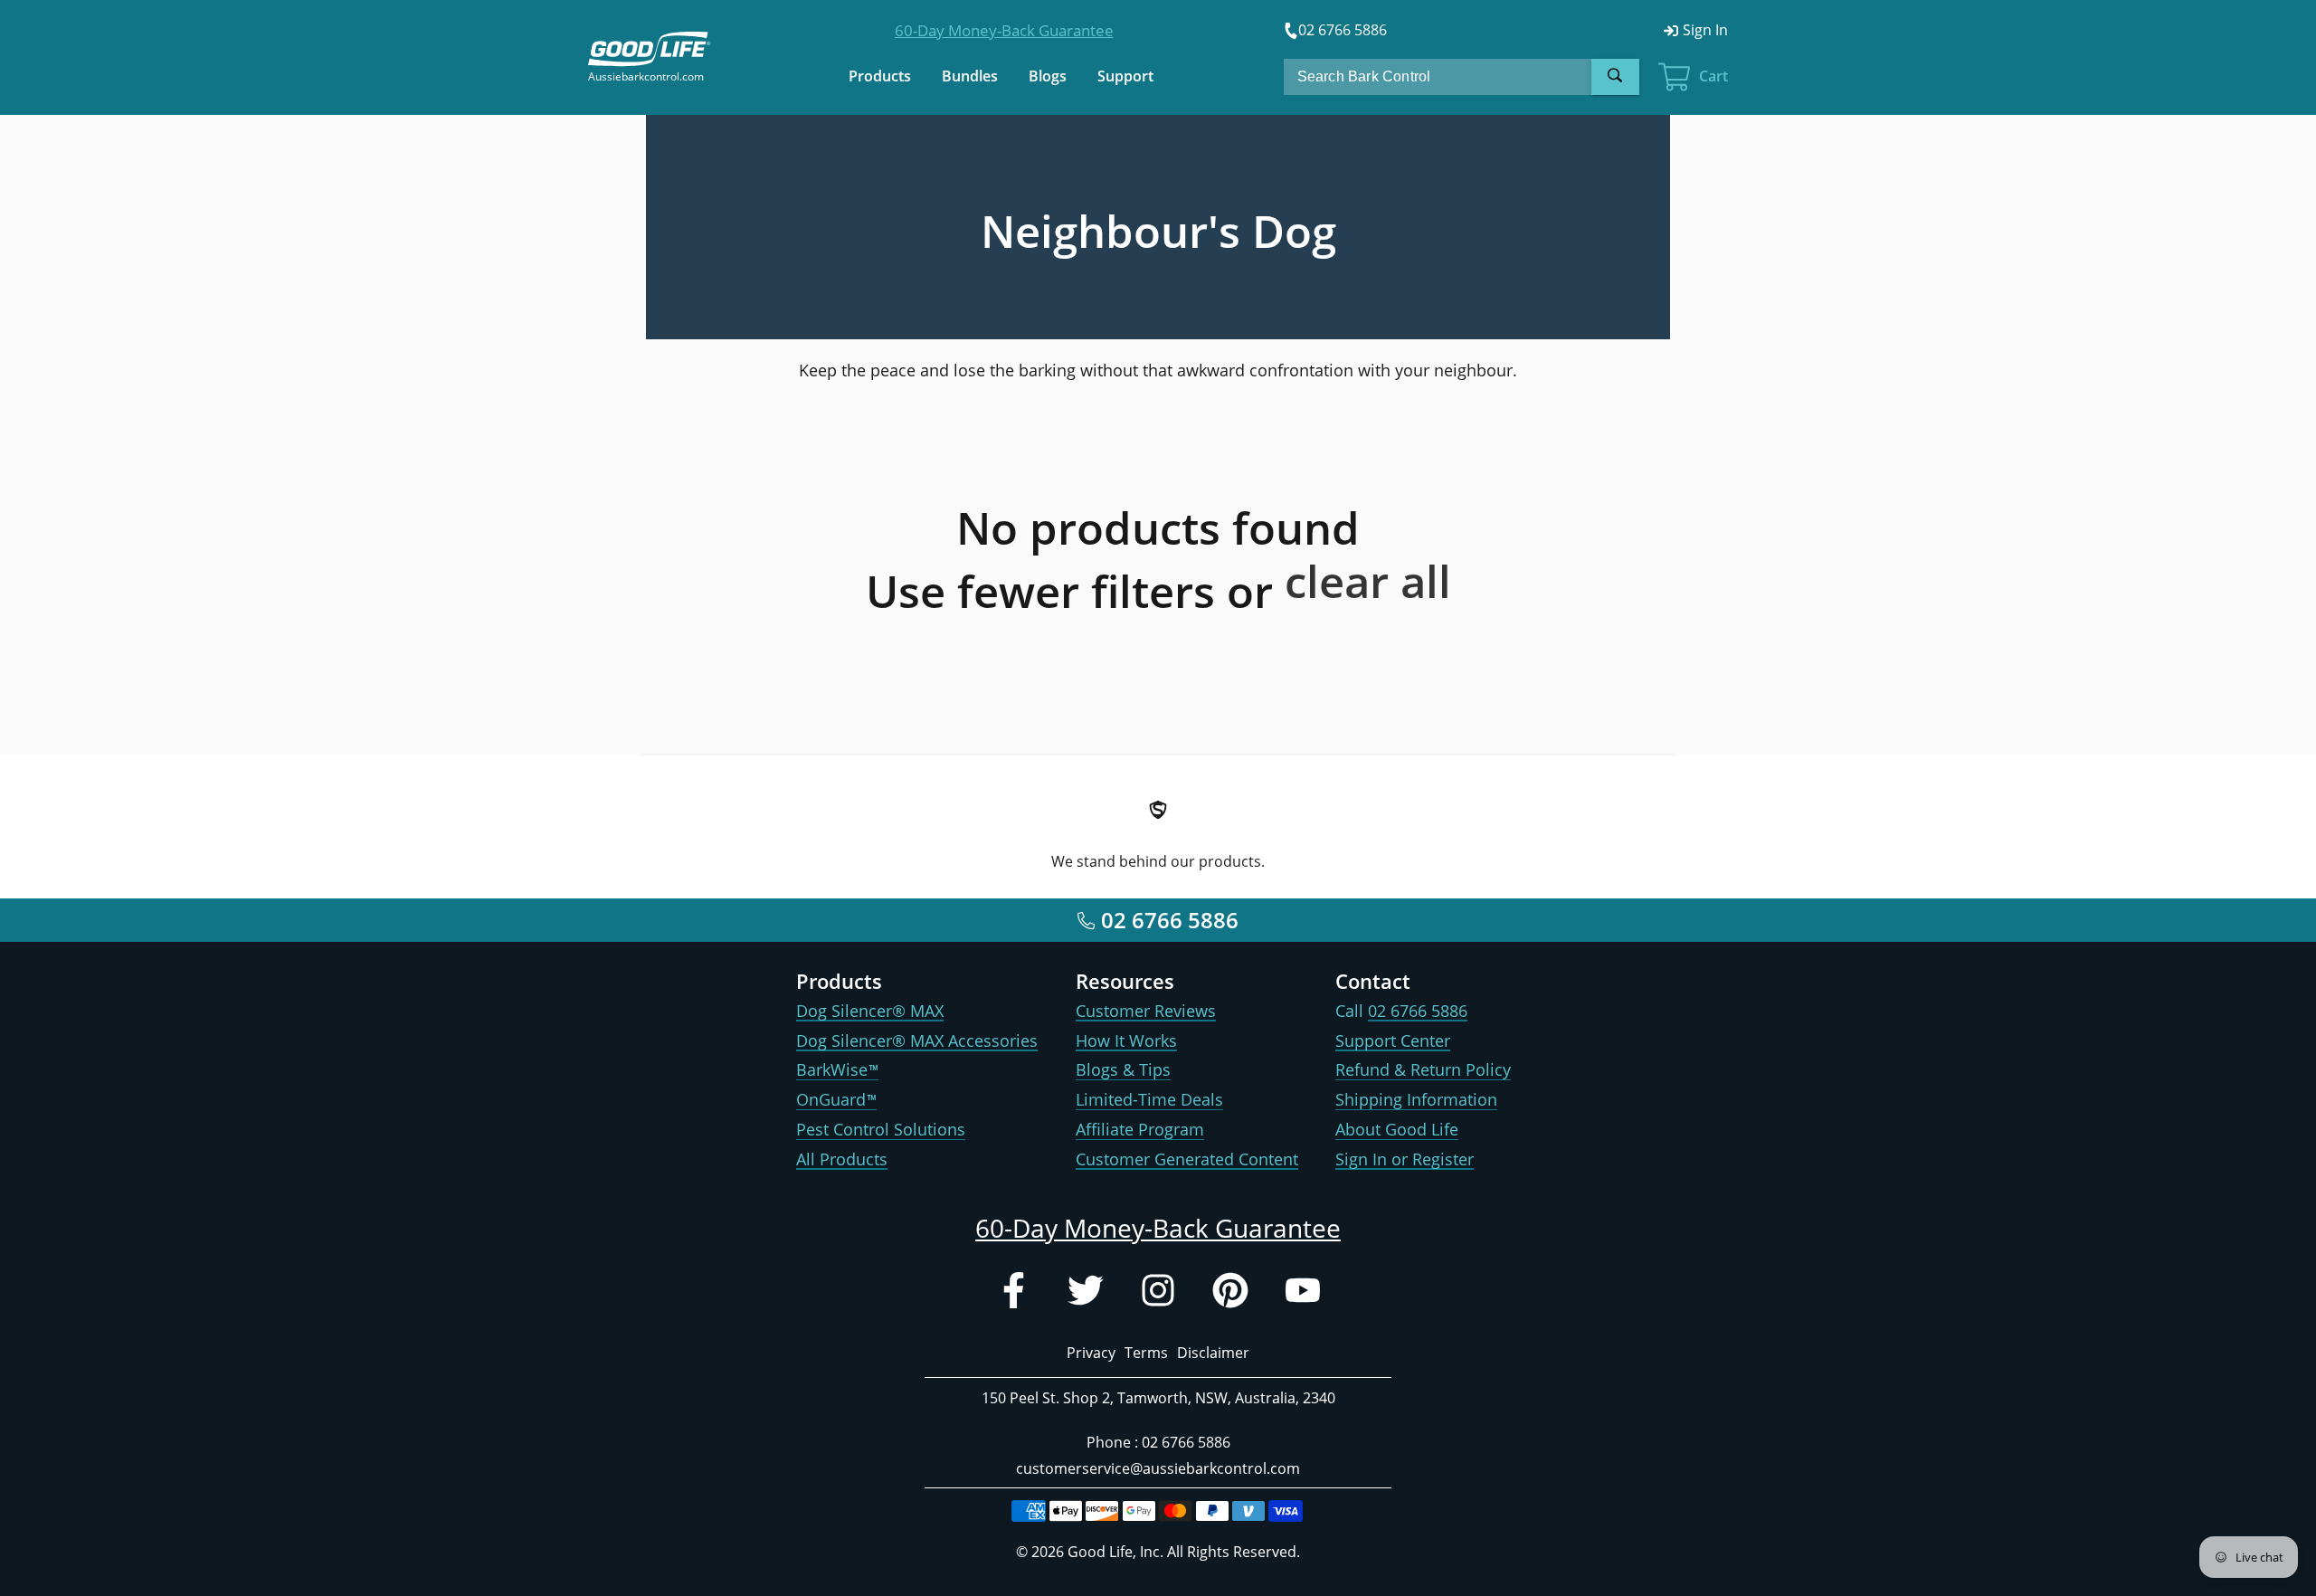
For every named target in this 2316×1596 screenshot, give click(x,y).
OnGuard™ (836, 1099)
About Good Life (1397, 1129)
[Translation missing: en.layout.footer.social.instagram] (1158, 1294)
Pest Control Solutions (881, 1129)
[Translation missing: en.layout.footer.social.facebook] (1014, 1294)
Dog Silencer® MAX (870, 1011)
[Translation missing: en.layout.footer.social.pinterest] (1230, 1294)
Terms (1146, 1353)
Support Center (1393, 1040)
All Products (842, 1159)
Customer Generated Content (1187, 1159)
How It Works (1126, 1040)
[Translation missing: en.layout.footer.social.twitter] (1086, 1294)
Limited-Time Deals (1149, 1099)
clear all (1368, 581)
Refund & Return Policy (1423, 1069)
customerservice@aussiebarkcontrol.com (1158, 1468)
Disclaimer (1213, 1353)
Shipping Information (1416, 1099)
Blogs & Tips (1123, 1069)
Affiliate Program (1140, 1129)
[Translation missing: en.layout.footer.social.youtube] (1303, 1294)
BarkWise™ (837, 1069)
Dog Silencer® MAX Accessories (917, 1040)
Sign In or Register (1405, 1159)
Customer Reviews (1146, 1011)
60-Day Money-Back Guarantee (1004, 30)
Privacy (1091, 1353)
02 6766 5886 (1418, 1011)
